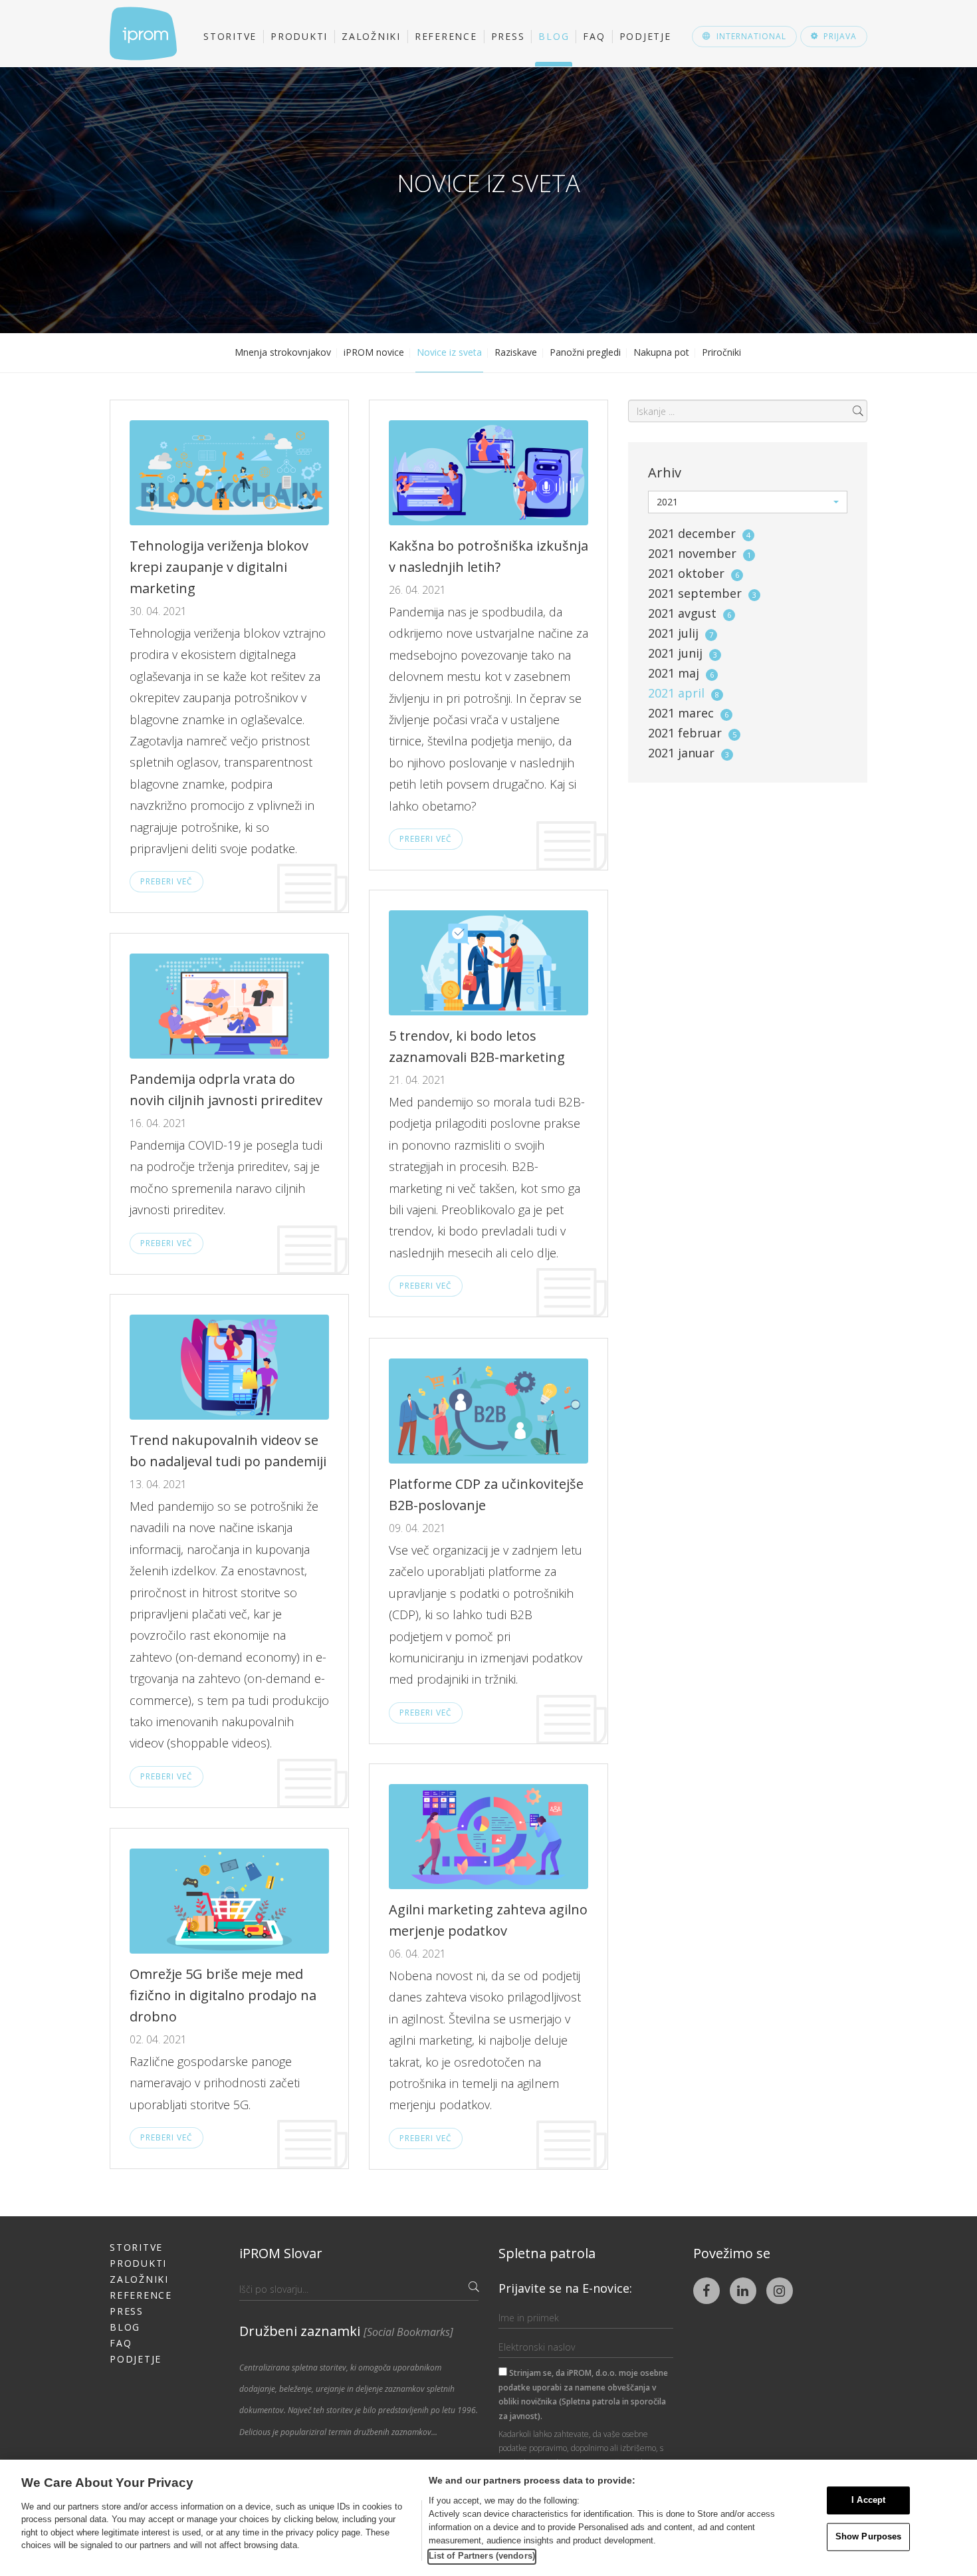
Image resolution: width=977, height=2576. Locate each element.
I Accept (868, 2501)
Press (508, 36)
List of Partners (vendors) (482, 2556)
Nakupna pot (661, 352)
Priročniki (721, 352)
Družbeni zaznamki (346, 2331)
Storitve (230, 36)
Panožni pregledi (585, 352)
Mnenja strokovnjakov (283, 352)
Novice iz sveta (449, 352)
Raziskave (516, 352)
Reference (446, 36)
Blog (554, 36)
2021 (699, 533)
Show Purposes (869, 2536)
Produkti (299, 36)
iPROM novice (374, 352)
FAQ (594, 36)
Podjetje (645, 36)
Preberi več (166, 881)
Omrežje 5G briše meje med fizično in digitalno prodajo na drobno (223, 1995)
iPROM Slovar (281, 2253)
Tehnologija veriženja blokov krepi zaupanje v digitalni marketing (219, 567)
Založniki (371, 36)
